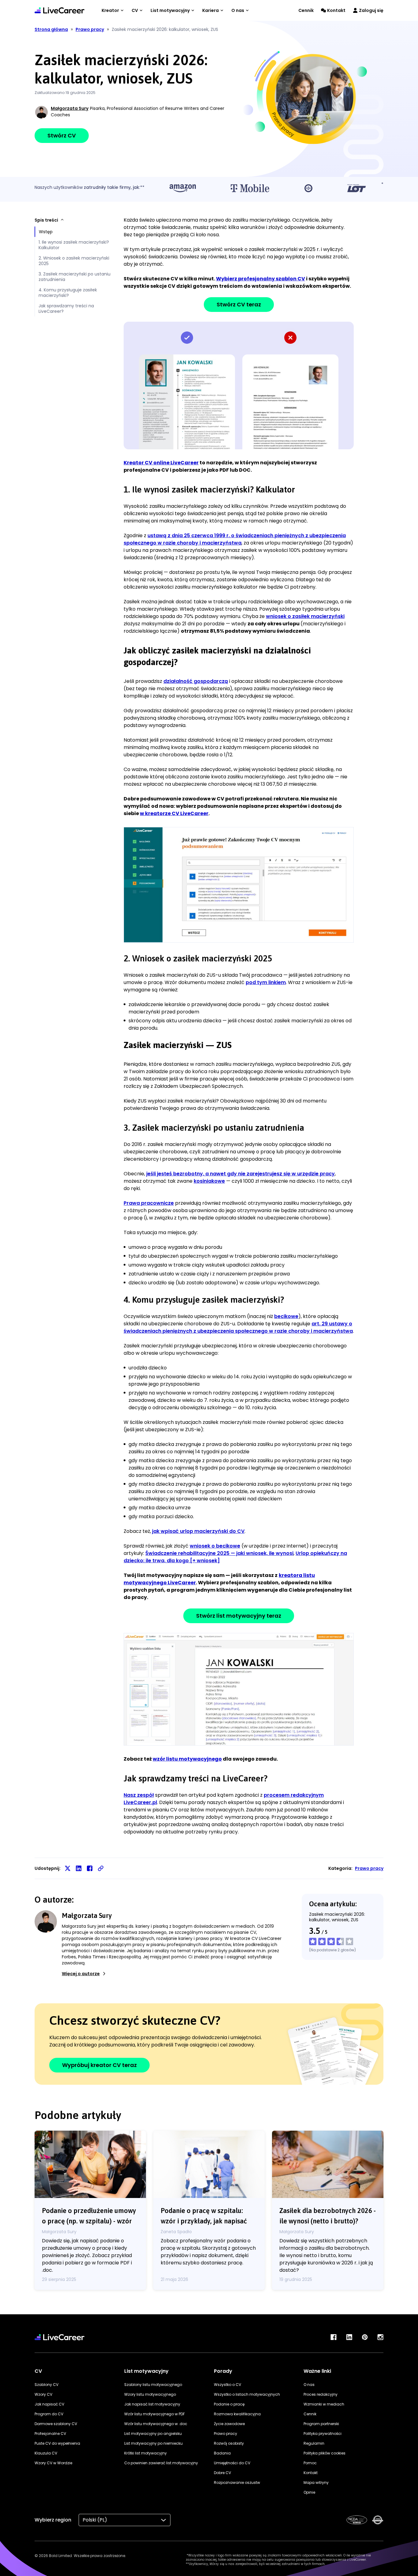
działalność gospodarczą (196, 681)
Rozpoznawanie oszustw (237, 2482)
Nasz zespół (139, 1795)
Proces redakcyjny (321, 2394)
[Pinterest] (365, 2337)
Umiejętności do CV (232, 2463)
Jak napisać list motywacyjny (152, 2404)
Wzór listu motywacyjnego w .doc (156, 2424)
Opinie (309, 2492)
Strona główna (51, 29)
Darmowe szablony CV (56, 2424)
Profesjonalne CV (50, 2434)
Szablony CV (47, 2385)
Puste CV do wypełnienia (57, 2443)
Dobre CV (222, 2473)
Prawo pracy (369, 1868)
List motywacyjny (170, 10)
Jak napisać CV (49, 2404)
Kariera (211, 10)
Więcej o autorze (81, 1974)
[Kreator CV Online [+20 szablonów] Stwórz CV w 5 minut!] (60, 10)
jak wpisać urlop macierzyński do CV (198, 1531)
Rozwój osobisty (229, 2443)
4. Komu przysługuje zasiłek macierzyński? (68, 293)
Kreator (110, 10)
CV (135, 10)
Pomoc (310, 2463)
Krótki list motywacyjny (146, 2453)
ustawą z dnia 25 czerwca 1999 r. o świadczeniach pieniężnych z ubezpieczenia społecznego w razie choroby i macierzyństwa (235, 539)
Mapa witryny (316, 2482)
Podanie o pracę (229, 2404)
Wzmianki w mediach (324, 2404)
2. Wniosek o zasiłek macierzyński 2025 (74, 261)
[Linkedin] (349, 2337)
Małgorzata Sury (70, 108)
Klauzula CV (46, 2453)
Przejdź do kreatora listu (239, 1689)
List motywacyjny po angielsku (153, 2434)
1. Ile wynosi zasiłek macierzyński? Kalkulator (74, 245)
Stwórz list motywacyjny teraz (239, 1616)
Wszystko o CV (228, 2385)
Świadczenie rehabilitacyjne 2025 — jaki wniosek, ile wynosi (219, 1553)
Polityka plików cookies (325, 2453)
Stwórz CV (62, 135)
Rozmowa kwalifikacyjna (237, 2414)
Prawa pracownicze (149, 1203)
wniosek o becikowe (215, 1546)
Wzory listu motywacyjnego (150, 2394)
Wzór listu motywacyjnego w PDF (155, 2414)
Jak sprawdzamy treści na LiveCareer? (66, 309)
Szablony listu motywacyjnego (153, 2385)
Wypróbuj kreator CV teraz (99, 2065)
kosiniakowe (209, 1181)
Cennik (306, 10)
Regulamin (314, 2443)
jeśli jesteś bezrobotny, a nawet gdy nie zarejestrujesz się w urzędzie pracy (241, 1174)
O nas (238, 10)
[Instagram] (380, 2337)
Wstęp (46, 232)
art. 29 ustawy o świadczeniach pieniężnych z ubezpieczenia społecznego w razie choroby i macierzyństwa (238, 1327)
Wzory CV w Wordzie (53, 2463)
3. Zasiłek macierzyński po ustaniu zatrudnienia (75, 277)
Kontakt (336, 10)
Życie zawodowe (229, 2424)
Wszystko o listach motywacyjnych (247, 2394)
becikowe (286, 1316)
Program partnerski (321, 2424)
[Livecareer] (60, 2337)
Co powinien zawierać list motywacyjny (161, 2463)
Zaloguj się (371, 10)
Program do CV (49, 2414)
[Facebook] (334, 2337)
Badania (222, 2453)
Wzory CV (43, 2394)
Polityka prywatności (323, 2434)
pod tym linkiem (266, 982)
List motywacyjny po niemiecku (153, 2443)
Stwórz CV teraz (239, 304)
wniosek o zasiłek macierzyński (305, 616)
